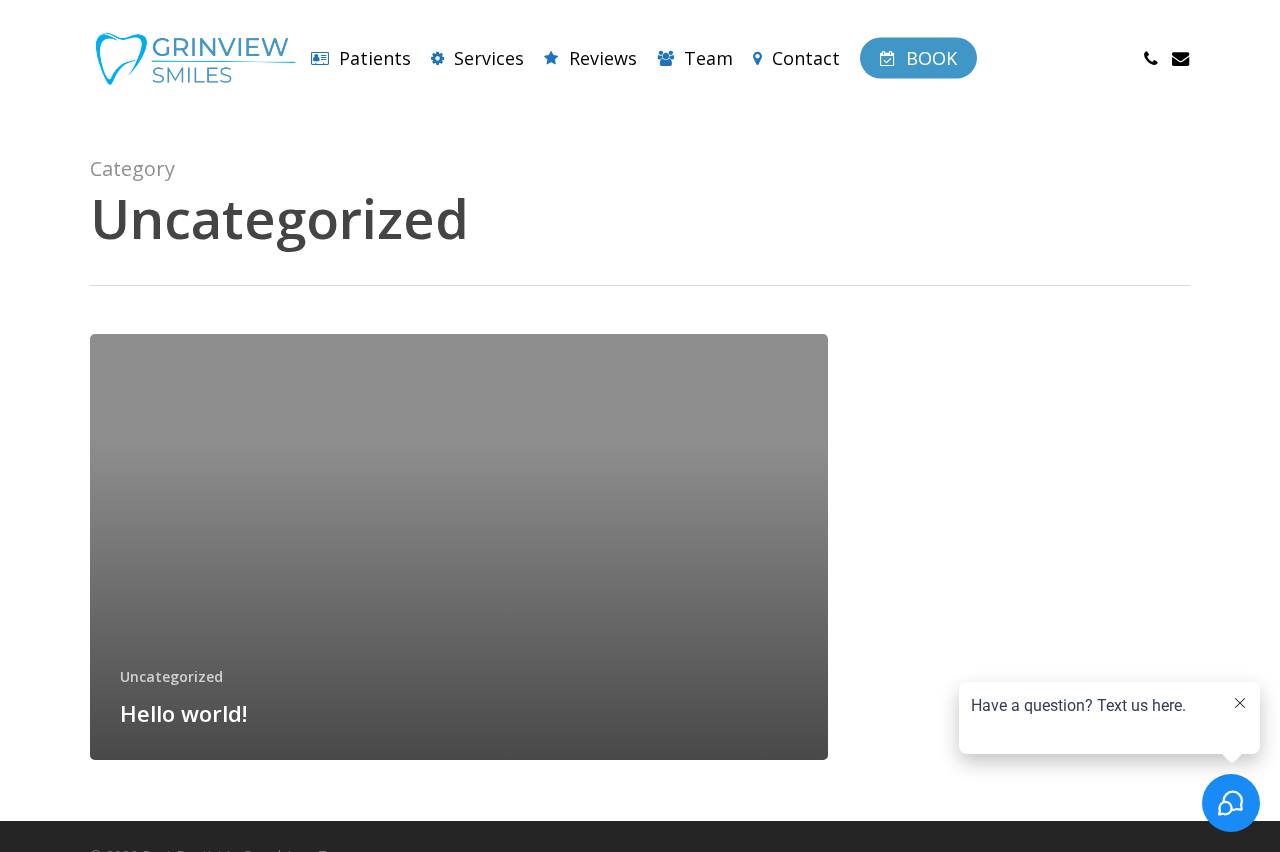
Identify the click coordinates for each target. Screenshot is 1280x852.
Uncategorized (171, 676)
